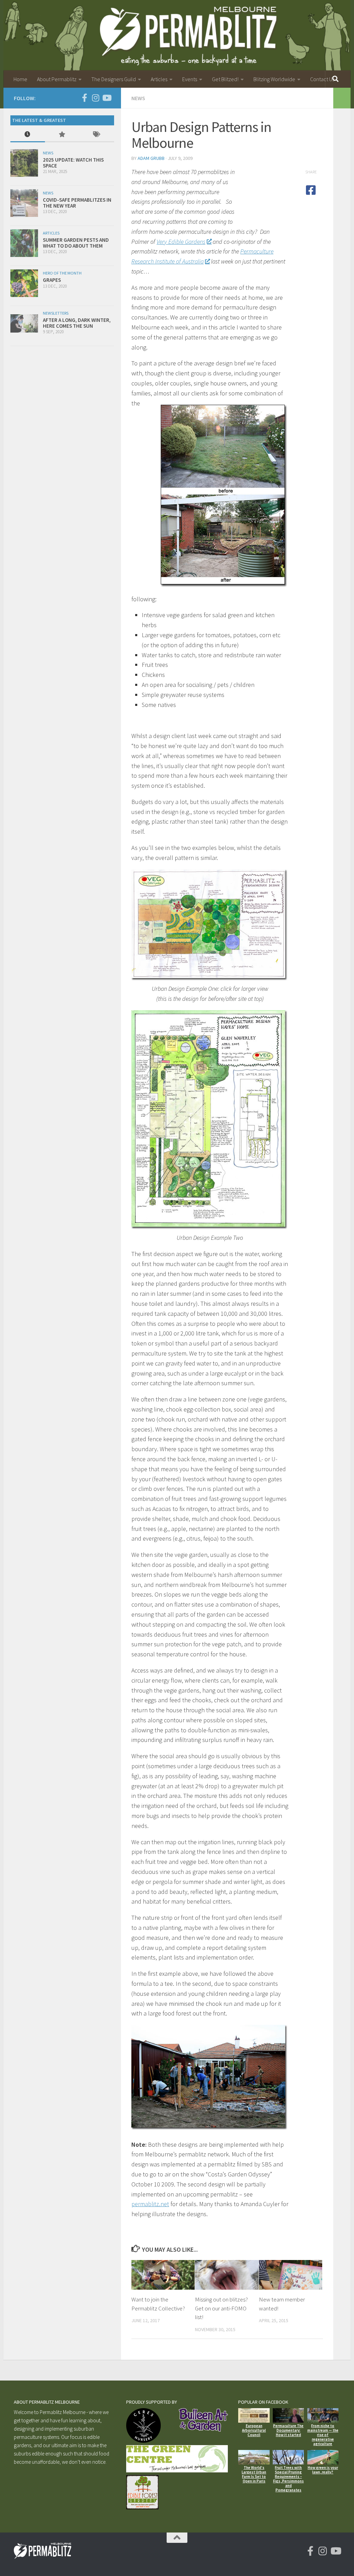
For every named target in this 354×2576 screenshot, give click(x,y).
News (138, 98)
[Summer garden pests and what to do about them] (24, 243)
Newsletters (56, 313)
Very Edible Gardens (181, 242)
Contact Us (322, 79)
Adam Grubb (151, 158)
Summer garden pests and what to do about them (76, 243)
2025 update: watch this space (73, 163)
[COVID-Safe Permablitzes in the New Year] (24, 203)
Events (190, 79)
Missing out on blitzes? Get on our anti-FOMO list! (221, 2308)
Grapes (52, 280)
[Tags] (97, 135)
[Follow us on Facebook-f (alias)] (84, 98)
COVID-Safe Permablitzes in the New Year (77, 203)
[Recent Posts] (28, 135)
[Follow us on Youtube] (106, 98)
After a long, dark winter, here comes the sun (77, 323)
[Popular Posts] (62, 135)
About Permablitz (57, 79)
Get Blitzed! (225, 79)
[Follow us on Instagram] (95, 98)
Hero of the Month (62, 273)
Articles (159, 79)
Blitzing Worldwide (274, 79)
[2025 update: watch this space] (24, 163)
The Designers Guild (114, 79)
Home (20, 79)
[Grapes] (24, 283)
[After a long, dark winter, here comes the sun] (24, 323)
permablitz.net (150, 2204)
